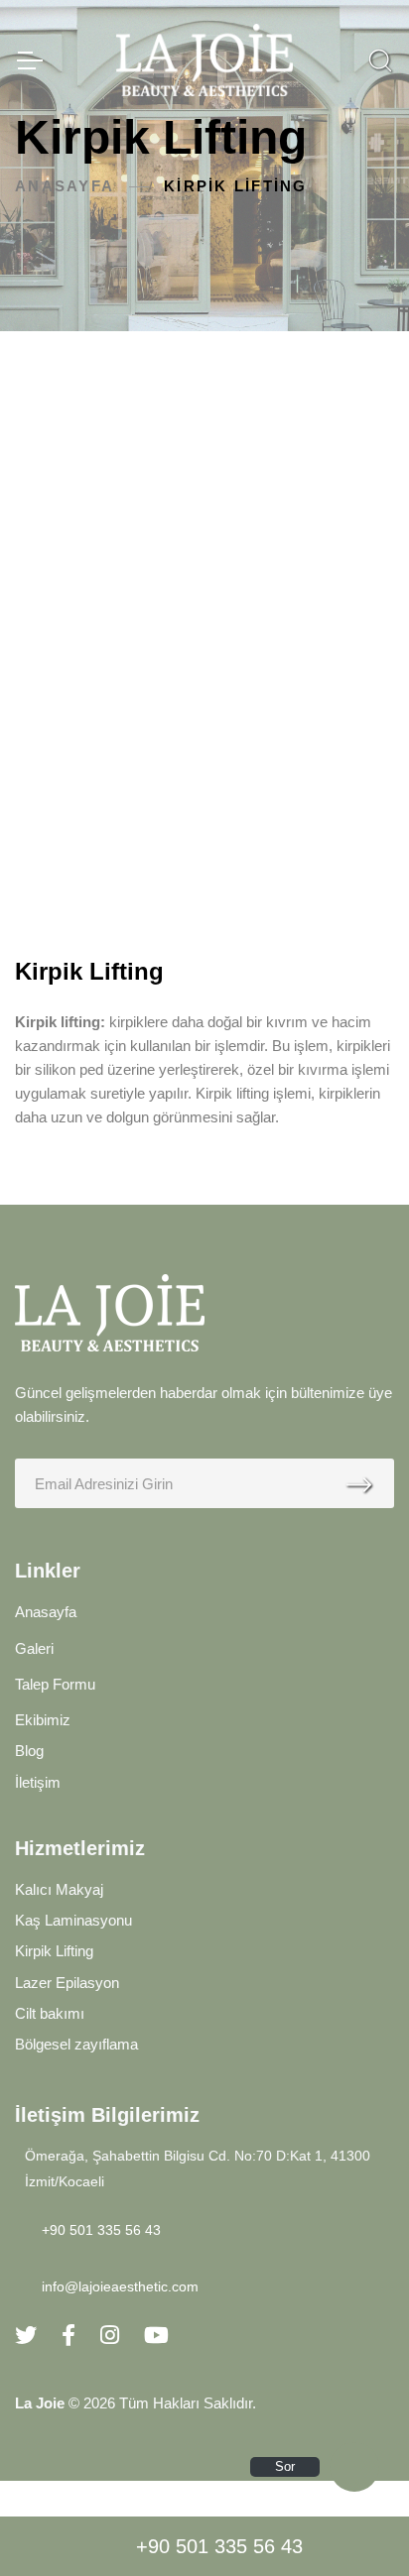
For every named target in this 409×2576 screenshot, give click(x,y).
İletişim (38, 1782)
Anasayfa (65, 186)
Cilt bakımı (50, 2013)
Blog (29, 1751)
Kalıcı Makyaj (59, 1889)
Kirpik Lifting (54, 1951)
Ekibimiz (43, 1720)
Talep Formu (55, 1684)
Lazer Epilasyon (67, 1983)
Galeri (34, 1648)
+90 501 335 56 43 (219, 2546)
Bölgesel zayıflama (76, 2044)
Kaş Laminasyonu (73, 1920)
